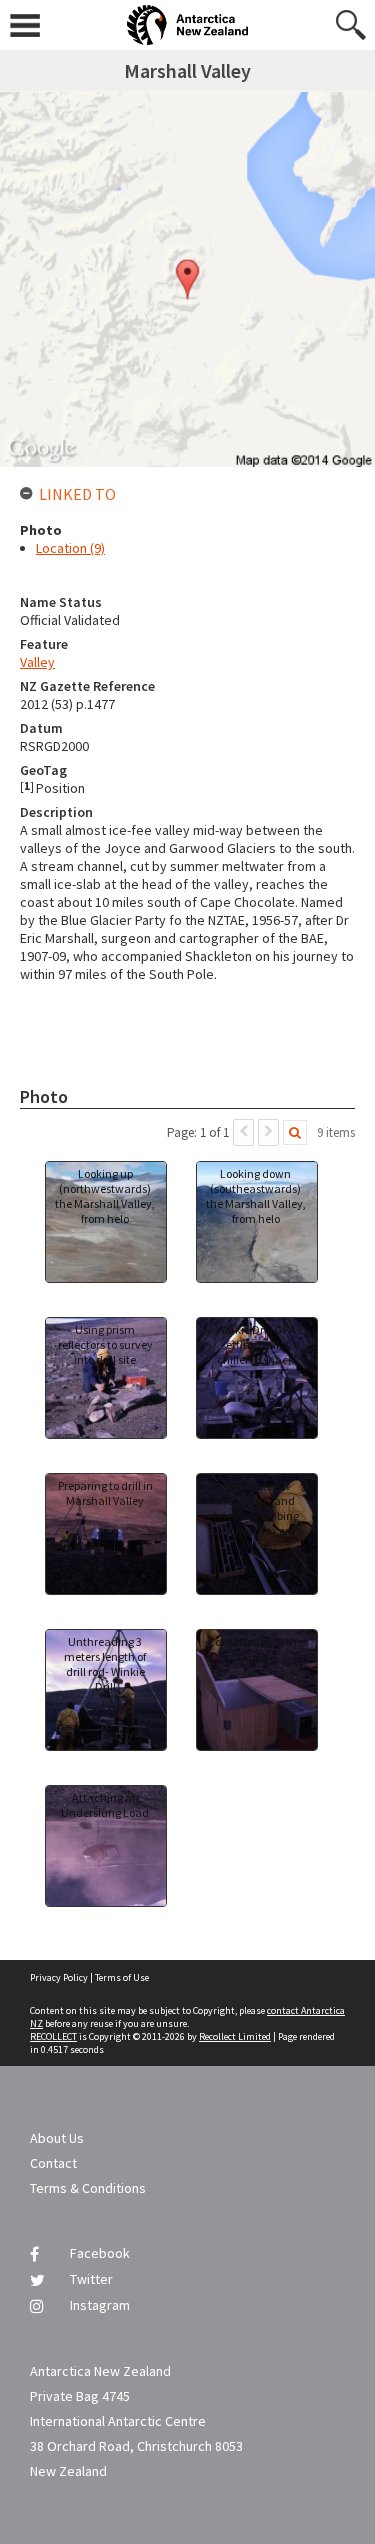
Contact (53, 2163)
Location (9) (70, 548)
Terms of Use (122, 1977)
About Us (57, 2138)
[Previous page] (243, 1132)
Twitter (91, 2279)
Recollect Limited (235, 2036)
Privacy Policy (59, 1977)
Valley (37, 662)
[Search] (295, 1132)
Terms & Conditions (88, 2188)
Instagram (100, 2305)
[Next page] (268, 1132)
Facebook (100, 2253)
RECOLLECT (53, 2036)
